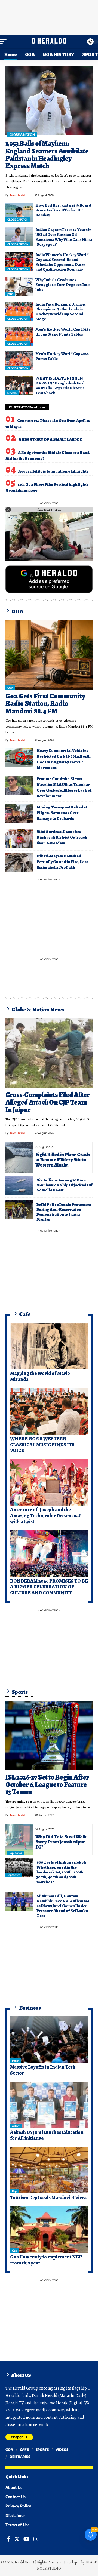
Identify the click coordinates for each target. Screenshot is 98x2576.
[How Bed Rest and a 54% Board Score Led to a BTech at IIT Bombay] (19, 212)
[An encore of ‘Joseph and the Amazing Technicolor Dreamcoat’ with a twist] (49, 1482)
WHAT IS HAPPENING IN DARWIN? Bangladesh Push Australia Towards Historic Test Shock (60, 386)
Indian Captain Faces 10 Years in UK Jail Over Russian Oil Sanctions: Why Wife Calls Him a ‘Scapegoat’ (64, 237)
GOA (10, 688)
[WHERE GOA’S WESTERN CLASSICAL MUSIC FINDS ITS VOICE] (49, 1411)
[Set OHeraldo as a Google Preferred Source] (49, 579)
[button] (5, 42)
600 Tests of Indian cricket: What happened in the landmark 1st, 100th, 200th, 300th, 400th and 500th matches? (61, 1872)
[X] (17, 2539)
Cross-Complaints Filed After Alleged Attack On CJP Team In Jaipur (48, 1102)
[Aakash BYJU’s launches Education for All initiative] (49, 2105)
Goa (14, 2251)
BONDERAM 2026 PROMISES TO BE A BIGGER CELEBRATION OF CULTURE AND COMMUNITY (49, 1587)
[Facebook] (9, 2539)
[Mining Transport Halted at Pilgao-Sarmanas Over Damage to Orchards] (19, 814)
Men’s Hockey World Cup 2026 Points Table (62, 356)
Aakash (16, 2126)
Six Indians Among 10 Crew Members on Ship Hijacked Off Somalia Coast (65, 1185)
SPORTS (12, 393)
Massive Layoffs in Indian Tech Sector (43, 2070)
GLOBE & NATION (22, 135)
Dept (15, 2191)
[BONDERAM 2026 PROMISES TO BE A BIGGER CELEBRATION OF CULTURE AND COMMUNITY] (49, 1553)
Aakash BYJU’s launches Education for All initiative (47, 2135)
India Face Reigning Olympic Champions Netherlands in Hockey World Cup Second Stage (61, 312)
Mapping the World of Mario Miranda (40, 1376)
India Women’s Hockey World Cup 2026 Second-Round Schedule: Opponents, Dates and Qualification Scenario (62, 262)
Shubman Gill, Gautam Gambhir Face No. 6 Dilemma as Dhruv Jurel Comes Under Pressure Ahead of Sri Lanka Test (63, 1906)
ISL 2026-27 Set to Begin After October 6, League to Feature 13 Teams (47, 1785)
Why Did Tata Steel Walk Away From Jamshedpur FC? (61, 1842)
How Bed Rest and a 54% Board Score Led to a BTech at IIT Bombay (63, 210)
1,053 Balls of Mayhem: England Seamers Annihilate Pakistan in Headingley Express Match (47, 155)
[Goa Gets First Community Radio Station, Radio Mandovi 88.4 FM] (49, 655)
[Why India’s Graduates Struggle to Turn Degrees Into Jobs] (19, 287)
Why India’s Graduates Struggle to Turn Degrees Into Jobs (63, 285)
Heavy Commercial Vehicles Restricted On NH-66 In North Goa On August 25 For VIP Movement (64, 759)
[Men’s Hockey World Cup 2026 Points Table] (19, 361)
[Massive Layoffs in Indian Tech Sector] (49, 2040)
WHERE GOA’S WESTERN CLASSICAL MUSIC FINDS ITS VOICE (42, 1444)
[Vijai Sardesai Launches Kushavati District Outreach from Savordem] (19, 838)
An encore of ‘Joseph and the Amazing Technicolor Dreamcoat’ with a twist (46, 1515)
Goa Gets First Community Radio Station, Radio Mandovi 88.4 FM (45, 704)
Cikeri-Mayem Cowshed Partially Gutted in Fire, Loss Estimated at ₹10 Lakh (63, 862)
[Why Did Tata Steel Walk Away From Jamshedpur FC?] (19, 1840)
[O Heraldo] (49, 42)
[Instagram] (36, 2539)
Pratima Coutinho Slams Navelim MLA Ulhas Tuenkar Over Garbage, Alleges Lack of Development (64, 787)
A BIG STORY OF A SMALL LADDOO (51, 439)
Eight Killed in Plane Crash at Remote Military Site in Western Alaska (62, 1160)
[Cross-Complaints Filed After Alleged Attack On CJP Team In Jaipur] (49, 1053)
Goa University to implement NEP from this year (46, 2260)
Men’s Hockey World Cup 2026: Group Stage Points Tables (63, 332)
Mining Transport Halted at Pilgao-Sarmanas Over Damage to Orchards (62, 813)
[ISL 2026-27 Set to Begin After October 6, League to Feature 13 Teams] (49, 1735)
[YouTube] (27, 2539)
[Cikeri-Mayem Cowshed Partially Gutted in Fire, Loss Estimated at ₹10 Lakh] (19, 863)
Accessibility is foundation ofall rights (53, 471)
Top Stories (16, 1853)
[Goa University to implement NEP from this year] (49, 2230)
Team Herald (17, 195)
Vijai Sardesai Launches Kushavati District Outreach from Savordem (62, 837)
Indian (16, 2061)
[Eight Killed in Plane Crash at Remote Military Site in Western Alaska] (19, 1157)
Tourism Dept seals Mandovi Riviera (48, 2198)
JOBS (10, 294)
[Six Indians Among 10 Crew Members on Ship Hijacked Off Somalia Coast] (19, 1185)
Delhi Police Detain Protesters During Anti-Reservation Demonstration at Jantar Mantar (64, 1212)
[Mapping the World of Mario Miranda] (49, 1346)
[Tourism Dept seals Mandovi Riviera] (49, 2170)
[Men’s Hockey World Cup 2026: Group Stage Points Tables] (19, 336)
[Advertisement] (49, 16)
